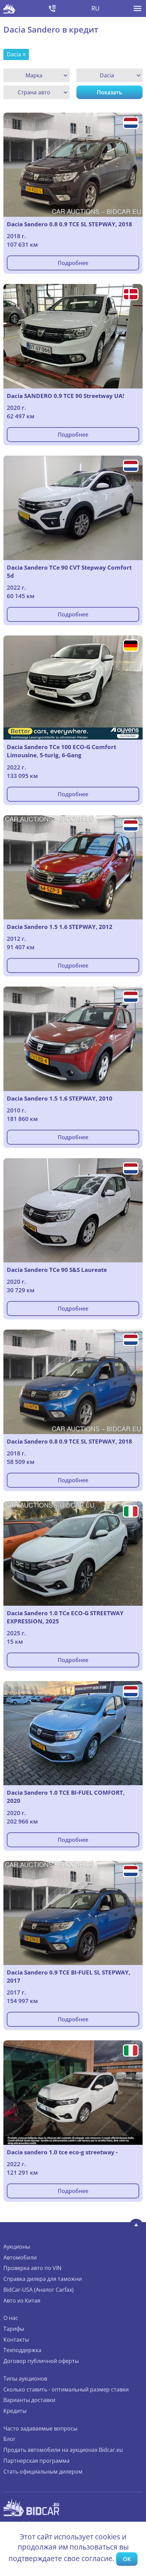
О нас (11, 2318)
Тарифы (14, 2329)
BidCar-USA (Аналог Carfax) (39, 2290)
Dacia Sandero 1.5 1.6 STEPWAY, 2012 (60, 927)
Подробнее (73, 263)
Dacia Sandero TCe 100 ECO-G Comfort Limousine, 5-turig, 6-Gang (61, 751)
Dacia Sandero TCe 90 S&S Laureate (57, 1270)
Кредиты (15, 2411)
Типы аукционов (25, 2379)
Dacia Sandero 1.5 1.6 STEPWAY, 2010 (60, 1098)
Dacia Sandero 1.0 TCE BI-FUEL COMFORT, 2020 (66, 1797)
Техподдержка (22, 2350)
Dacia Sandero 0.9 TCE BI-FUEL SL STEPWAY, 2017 (69, 1976)
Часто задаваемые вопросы (40, 2428)
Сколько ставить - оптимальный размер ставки (66, 2389)
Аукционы (17, 2247)
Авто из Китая (22, 2301)
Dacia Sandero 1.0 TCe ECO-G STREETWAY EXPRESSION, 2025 (65, 1617)
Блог (10, 2439)
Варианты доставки (29, 2400)
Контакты (16, 2340)
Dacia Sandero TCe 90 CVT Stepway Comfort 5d (69, 571)
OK (127, 2559)
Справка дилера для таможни (43, 2279)
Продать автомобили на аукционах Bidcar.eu (63, 2450)
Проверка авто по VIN (32, 2268)
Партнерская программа (36, 2461)
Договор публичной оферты (41, 2361)
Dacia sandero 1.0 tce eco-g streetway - (62, 2152)
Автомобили (20, 2257)
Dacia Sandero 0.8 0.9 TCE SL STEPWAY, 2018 (69, 224)
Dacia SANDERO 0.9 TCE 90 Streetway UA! (66, 396)
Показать (109, 92)
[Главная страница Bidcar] (9, 8)
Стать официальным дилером (43, 2472)
